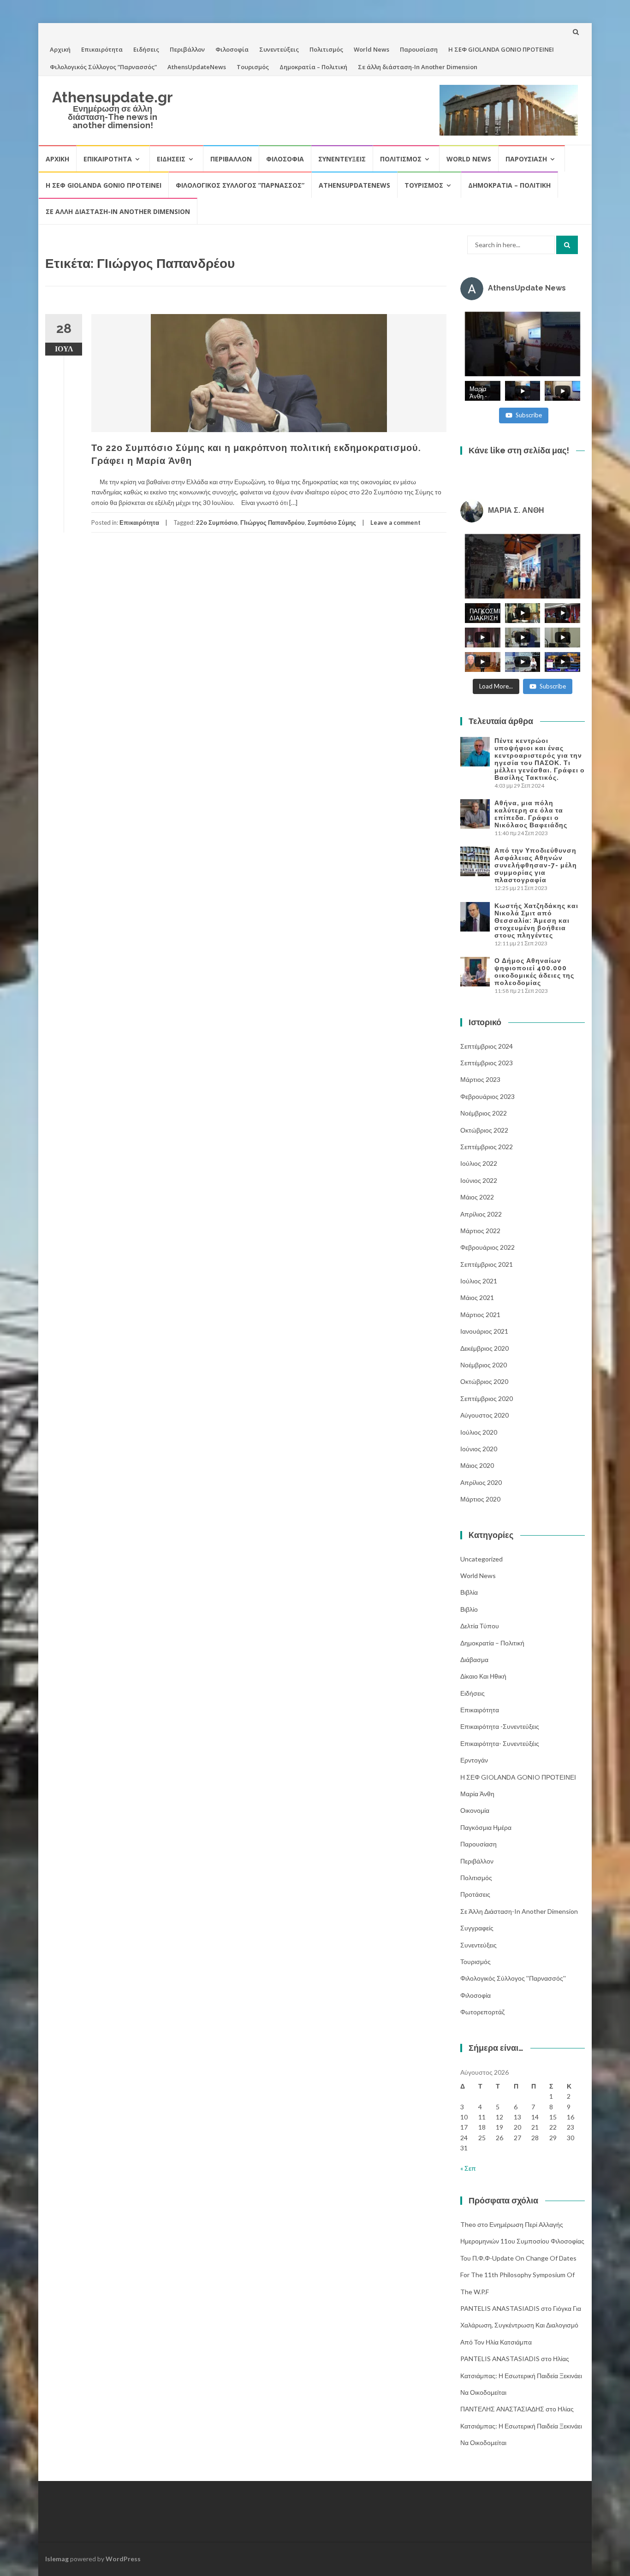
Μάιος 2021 (477, 1297)
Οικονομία (475, 1810)
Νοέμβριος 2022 (484, 1113)
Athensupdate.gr (113, 97)
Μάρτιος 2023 (480, 1079)
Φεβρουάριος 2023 (487, 1096)
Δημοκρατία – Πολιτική (313, 67)
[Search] (567, 245)
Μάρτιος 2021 (480, 1315)
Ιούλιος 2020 (479, 1432)
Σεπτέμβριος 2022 (487, 1147)
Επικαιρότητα (102, 49)
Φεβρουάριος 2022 (487, 1247)
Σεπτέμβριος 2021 (487, 1264)
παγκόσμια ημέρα (486, 1827)
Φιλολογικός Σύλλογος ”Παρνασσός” (103, 67)
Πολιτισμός (326, 49)
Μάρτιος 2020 (480, 1499)
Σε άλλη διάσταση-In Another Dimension (418, 67)
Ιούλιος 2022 (479, 1163)
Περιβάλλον (187, 49)
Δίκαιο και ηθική (483, 1676)
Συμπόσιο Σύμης (332, 522)
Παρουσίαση (419, 49)
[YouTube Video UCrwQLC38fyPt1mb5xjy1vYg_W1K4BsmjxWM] (523, 566)
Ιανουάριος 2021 (484, 1331)
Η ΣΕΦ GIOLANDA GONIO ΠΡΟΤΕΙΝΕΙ (501, 49)
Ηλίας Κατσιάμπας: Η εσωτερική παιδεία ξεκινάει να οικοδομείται (521, 2375)
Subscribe (529, 415)
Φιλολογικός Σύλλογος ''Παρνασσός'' (513, 1978)
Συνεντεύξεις (279, 49)
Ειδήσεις (146, 49)
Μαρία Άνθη (477, 1794)
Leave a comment (395, 522)
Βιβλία (469, 1592)
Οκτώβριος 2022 (484, 1130)
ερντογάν (474, 1760)
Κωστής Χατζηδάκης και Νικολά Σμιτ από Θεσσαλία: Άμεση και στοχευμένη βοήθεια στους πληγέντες (536, 920)
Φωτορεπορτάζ (482, 2012)
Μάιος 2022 (477, 1197)
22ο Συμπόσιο (217, 522)
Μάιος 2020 (477, 1465)
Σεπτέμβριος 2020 (487, 1398)
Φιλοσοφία (232, 49)
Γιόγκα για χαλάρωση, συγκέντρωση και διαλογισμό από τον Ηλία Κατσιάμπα (521, 2325)
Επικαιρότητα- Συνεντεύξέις (500, 1743)
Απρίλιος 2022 (481, 1214)
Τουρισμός (253, 67)
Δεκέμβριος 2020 (484, 1348)
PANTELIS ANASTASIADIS (500, 2308)
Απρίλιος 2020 (481, 1482)
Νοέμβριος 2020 (484, 1365)
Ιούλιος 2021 (479, 1281)
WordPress (123, 2559)
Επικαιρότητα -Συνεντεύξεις (500, 1726)
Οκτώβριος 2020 (484, 1381)
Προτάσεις (475, 1894)
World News (371, 49)
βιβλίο (469, 1609)
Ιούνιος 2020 (479, 1449)
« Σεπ (468, 2168)
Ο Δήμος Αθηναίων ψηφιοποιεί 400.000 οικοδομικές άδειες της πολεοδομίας (534, 972)
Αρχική (60, 49)
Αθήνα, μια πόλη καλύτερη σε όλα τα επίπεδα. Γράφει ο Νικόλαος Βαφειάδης (531, 814)
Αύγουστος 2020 (484, 1415)
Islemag (57, 2559)
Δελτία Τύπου (480, 1626)
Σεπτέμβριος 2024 (487, 1046)
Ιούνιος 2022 (479, 1180)
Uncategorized (481, 1559)
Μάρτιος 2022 (480, 1231)
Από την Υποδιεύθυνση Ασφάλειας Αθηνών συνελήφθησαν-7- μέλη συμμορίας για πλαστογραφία (536, 865)
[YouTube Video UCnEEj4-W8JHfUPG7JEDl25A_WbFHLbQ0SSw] (523, 344)
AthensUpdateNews (197, 67)
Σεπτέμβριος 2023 (487, 1063)
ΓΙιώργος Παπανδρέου (273, 522)
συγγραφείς (477, 1928)
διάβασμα (474, 1659)
